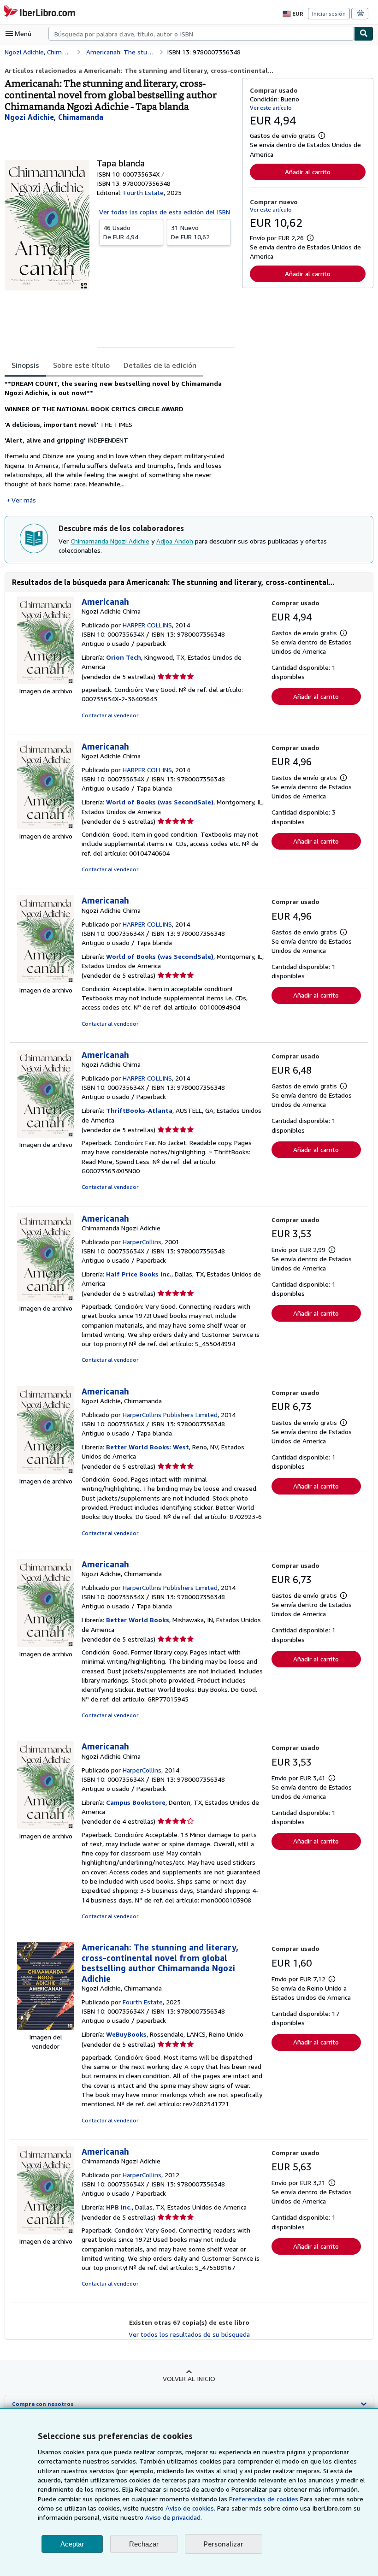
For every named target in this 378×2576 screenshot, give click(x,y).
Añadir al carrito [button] (308, 172)
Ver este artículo (271, 108)
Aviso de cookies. (190, 2508)
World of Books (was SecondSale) (160, 802)
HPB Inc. (119, 2207)
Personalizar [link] (224, 2544)
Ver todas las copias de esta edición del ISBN (165, 212)
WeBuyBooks (126, 2034)
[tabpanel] (120, 442)
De (121, 232)
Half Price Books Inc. (139, 1274)
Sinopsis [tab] (25, 365)
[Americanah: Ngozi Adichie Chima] (46, 682)
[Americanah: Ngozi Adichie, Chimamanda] (46, 1472)
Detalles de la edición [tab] (160, 365)
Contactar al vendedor (110, 715)
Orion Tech (124, 657)
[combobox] (201, 34)
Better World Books (138, 1620)
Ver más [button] (24, 500)
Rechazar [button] (144, 2544)
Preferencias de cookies (264, 2499)
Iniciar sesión (329, 14)
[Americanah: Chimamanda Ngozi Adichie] (46, 1299)
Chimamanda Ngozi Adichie (110, 541)
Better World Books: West (148, 1447)
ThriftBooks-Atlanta (139, 1110)
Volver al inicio (189, 2378)
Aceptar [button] (72, 2544)
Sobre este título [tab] (81, 365)
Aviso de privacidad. (174, 2517)
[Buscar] (364, 34)
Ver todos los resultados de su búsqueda (189, 2334)
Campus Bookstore (136, 1802)
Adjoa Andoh (175, 541)
